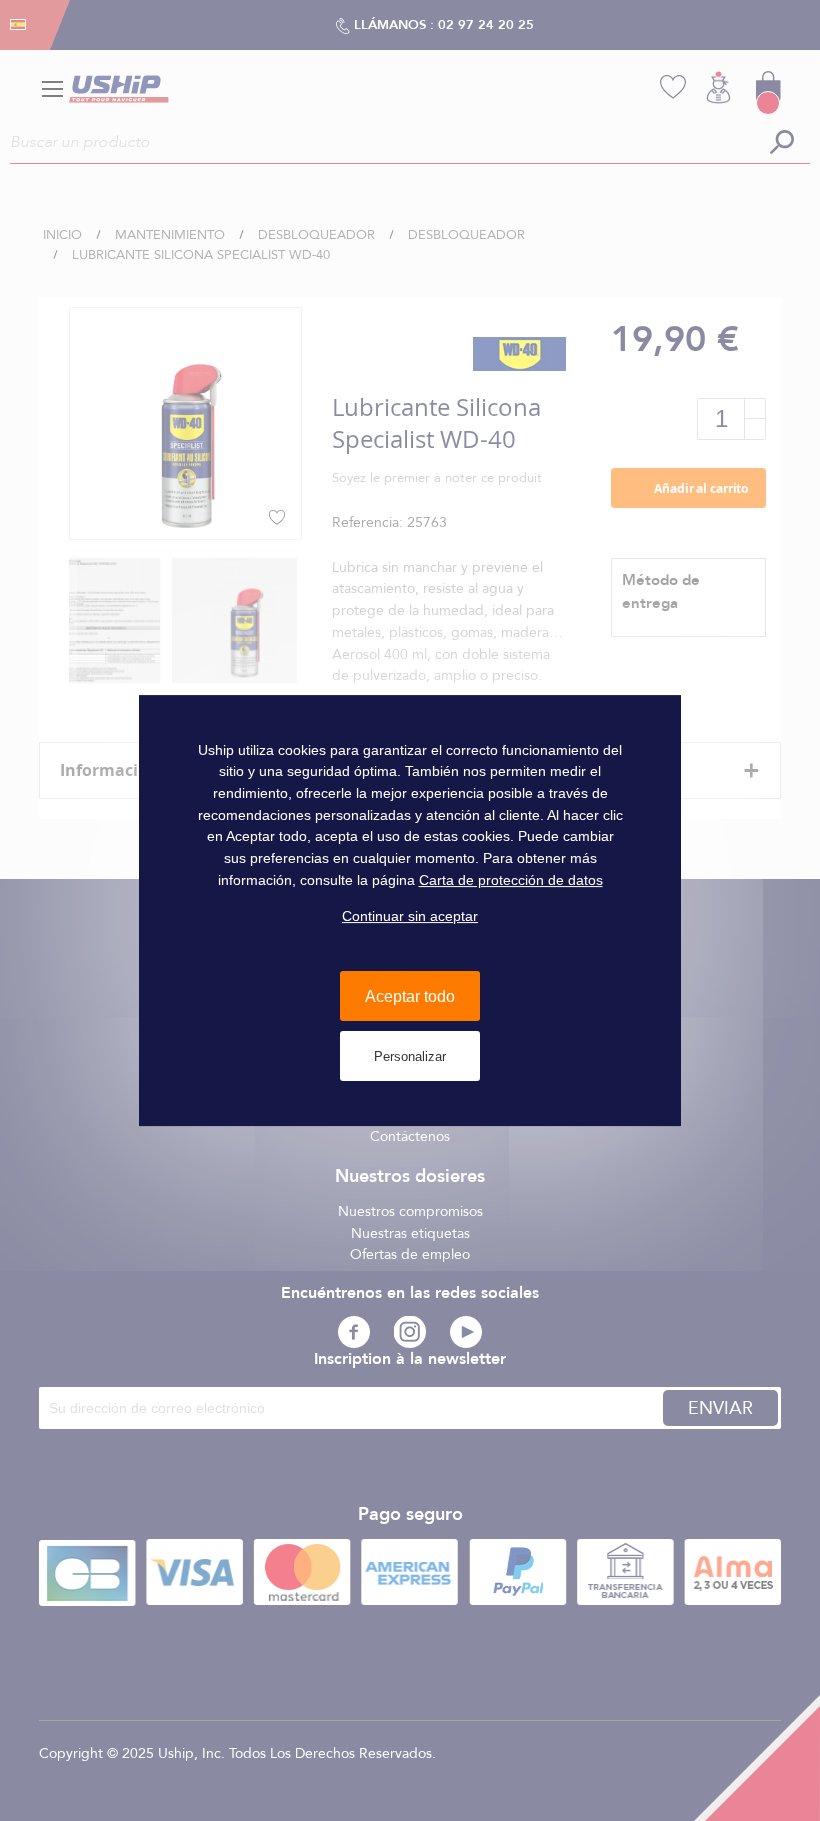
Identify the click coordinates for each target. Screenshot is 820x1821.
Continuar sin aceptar (410, 916)
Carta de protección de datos (511, 880)
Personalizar (410, 1056)
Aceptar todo (410, 996)
